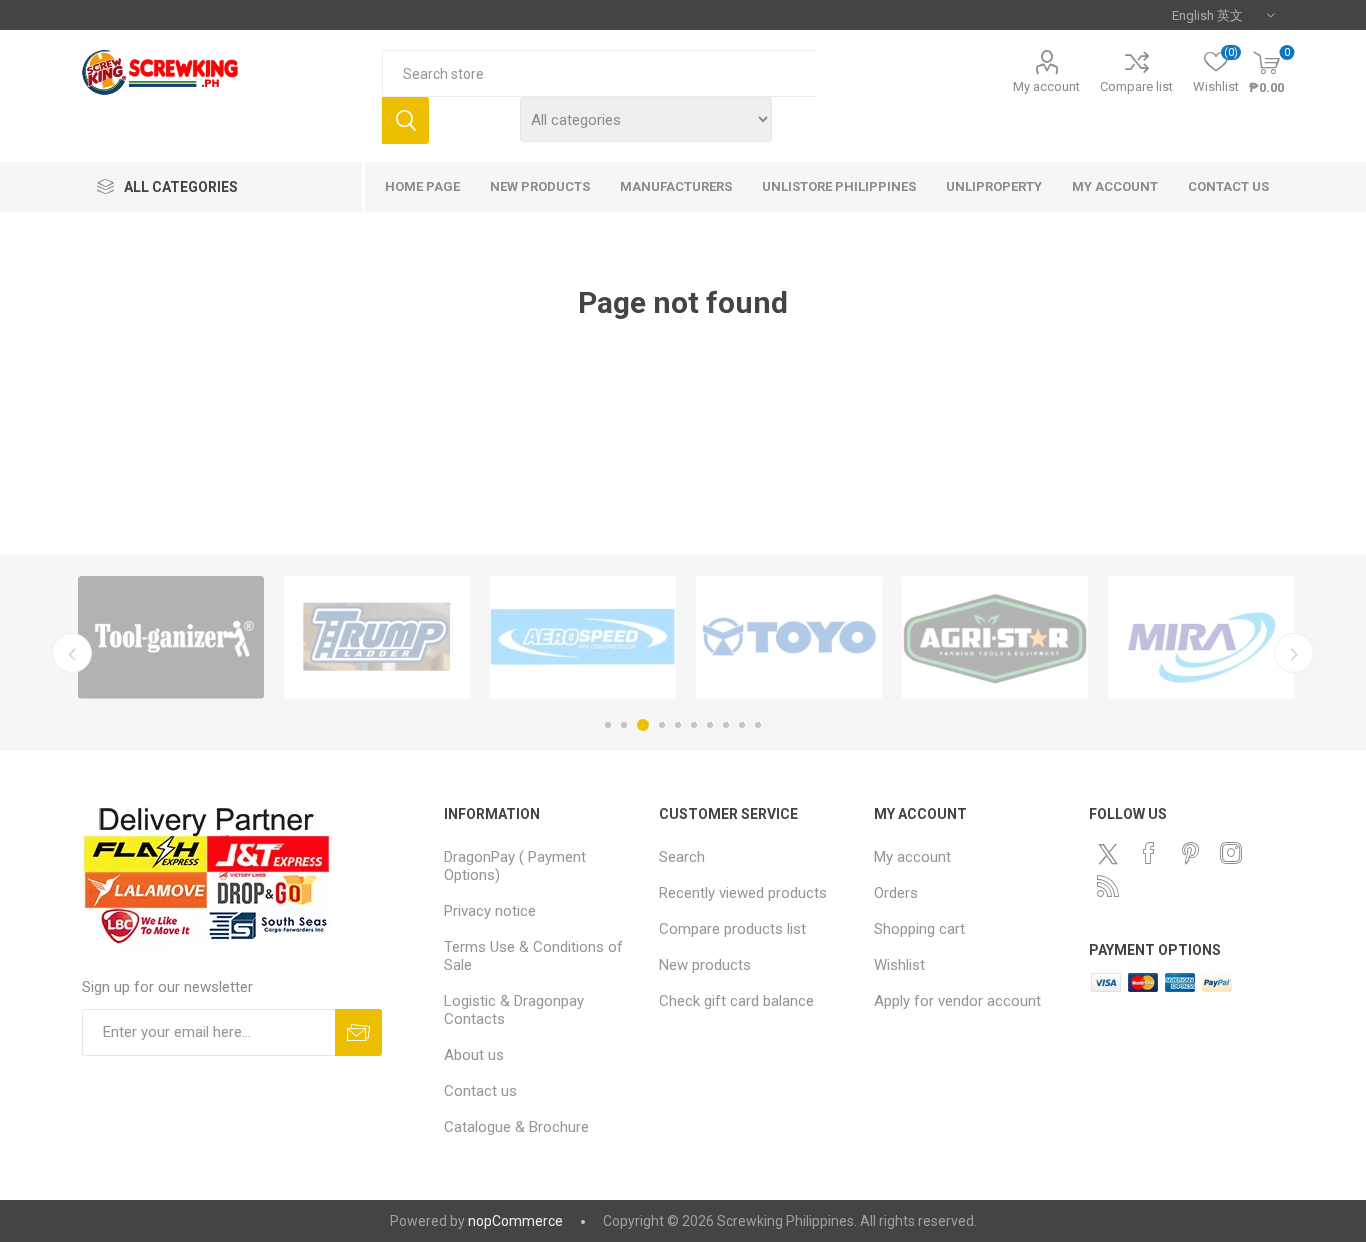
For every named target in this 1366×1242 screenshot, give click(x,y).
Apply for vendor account (957, 1001)
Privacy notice (490, 911)
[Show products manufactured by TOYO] (789, 637)
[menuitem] (541, 866)
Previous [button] (72, 653)
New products (705, 965)
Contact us (480, 1091)
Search (405, 120)
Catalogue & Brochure (516, 1127)
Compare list (1136, 86)
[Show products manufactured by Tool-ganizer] (171, 637)
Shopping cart (919, 929)
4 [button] (662, 725)
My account (1046, 86)
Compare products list (732, 929)
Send (358, 1032)
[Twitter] (1108, 854)
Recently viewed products (743, 893)
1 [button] (608, 725)
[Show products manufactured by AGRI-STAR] (995, 637)
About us (474, 1055)
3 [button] (643, 725)
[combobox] (599, 73)
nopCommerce (515, 1221)
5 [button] (678, 725)
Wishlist (899, 965)
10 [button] (758, 725)
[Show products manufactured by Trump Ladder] (377, 637)
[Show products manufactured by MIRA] (1201, 637)
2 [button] (624, 725)
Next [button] (1294, 653)
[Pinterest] (1190, 853)
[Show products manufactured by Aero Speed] (583, 637)
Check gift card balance (736, 1001)
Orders (896, 893)
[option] (171, 637)
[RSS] (1108, 886)
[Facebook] (1149, 853)
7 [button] (710, 725)
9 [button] (742, 725)
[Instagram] (1231, 853)
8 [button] (726, 725)
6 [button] (694, 725)
